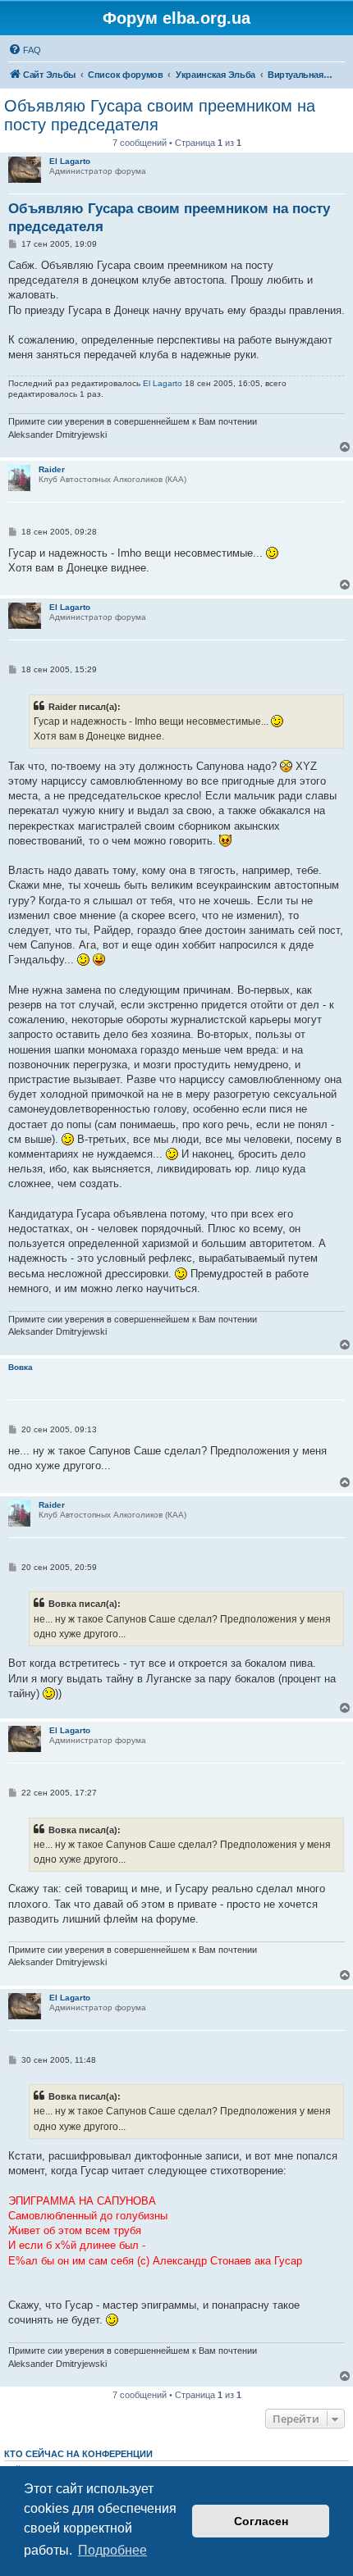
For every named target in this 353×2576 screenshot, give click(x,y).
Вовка (21, 1367)
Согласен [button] (261, 2521)
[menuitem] (25, 50)
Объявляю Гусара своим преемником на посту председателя (160, 115)
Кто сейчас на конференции (78, 2454)
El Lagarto (70, 161)
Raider (52, 469)
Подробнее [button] (112, 2550)
